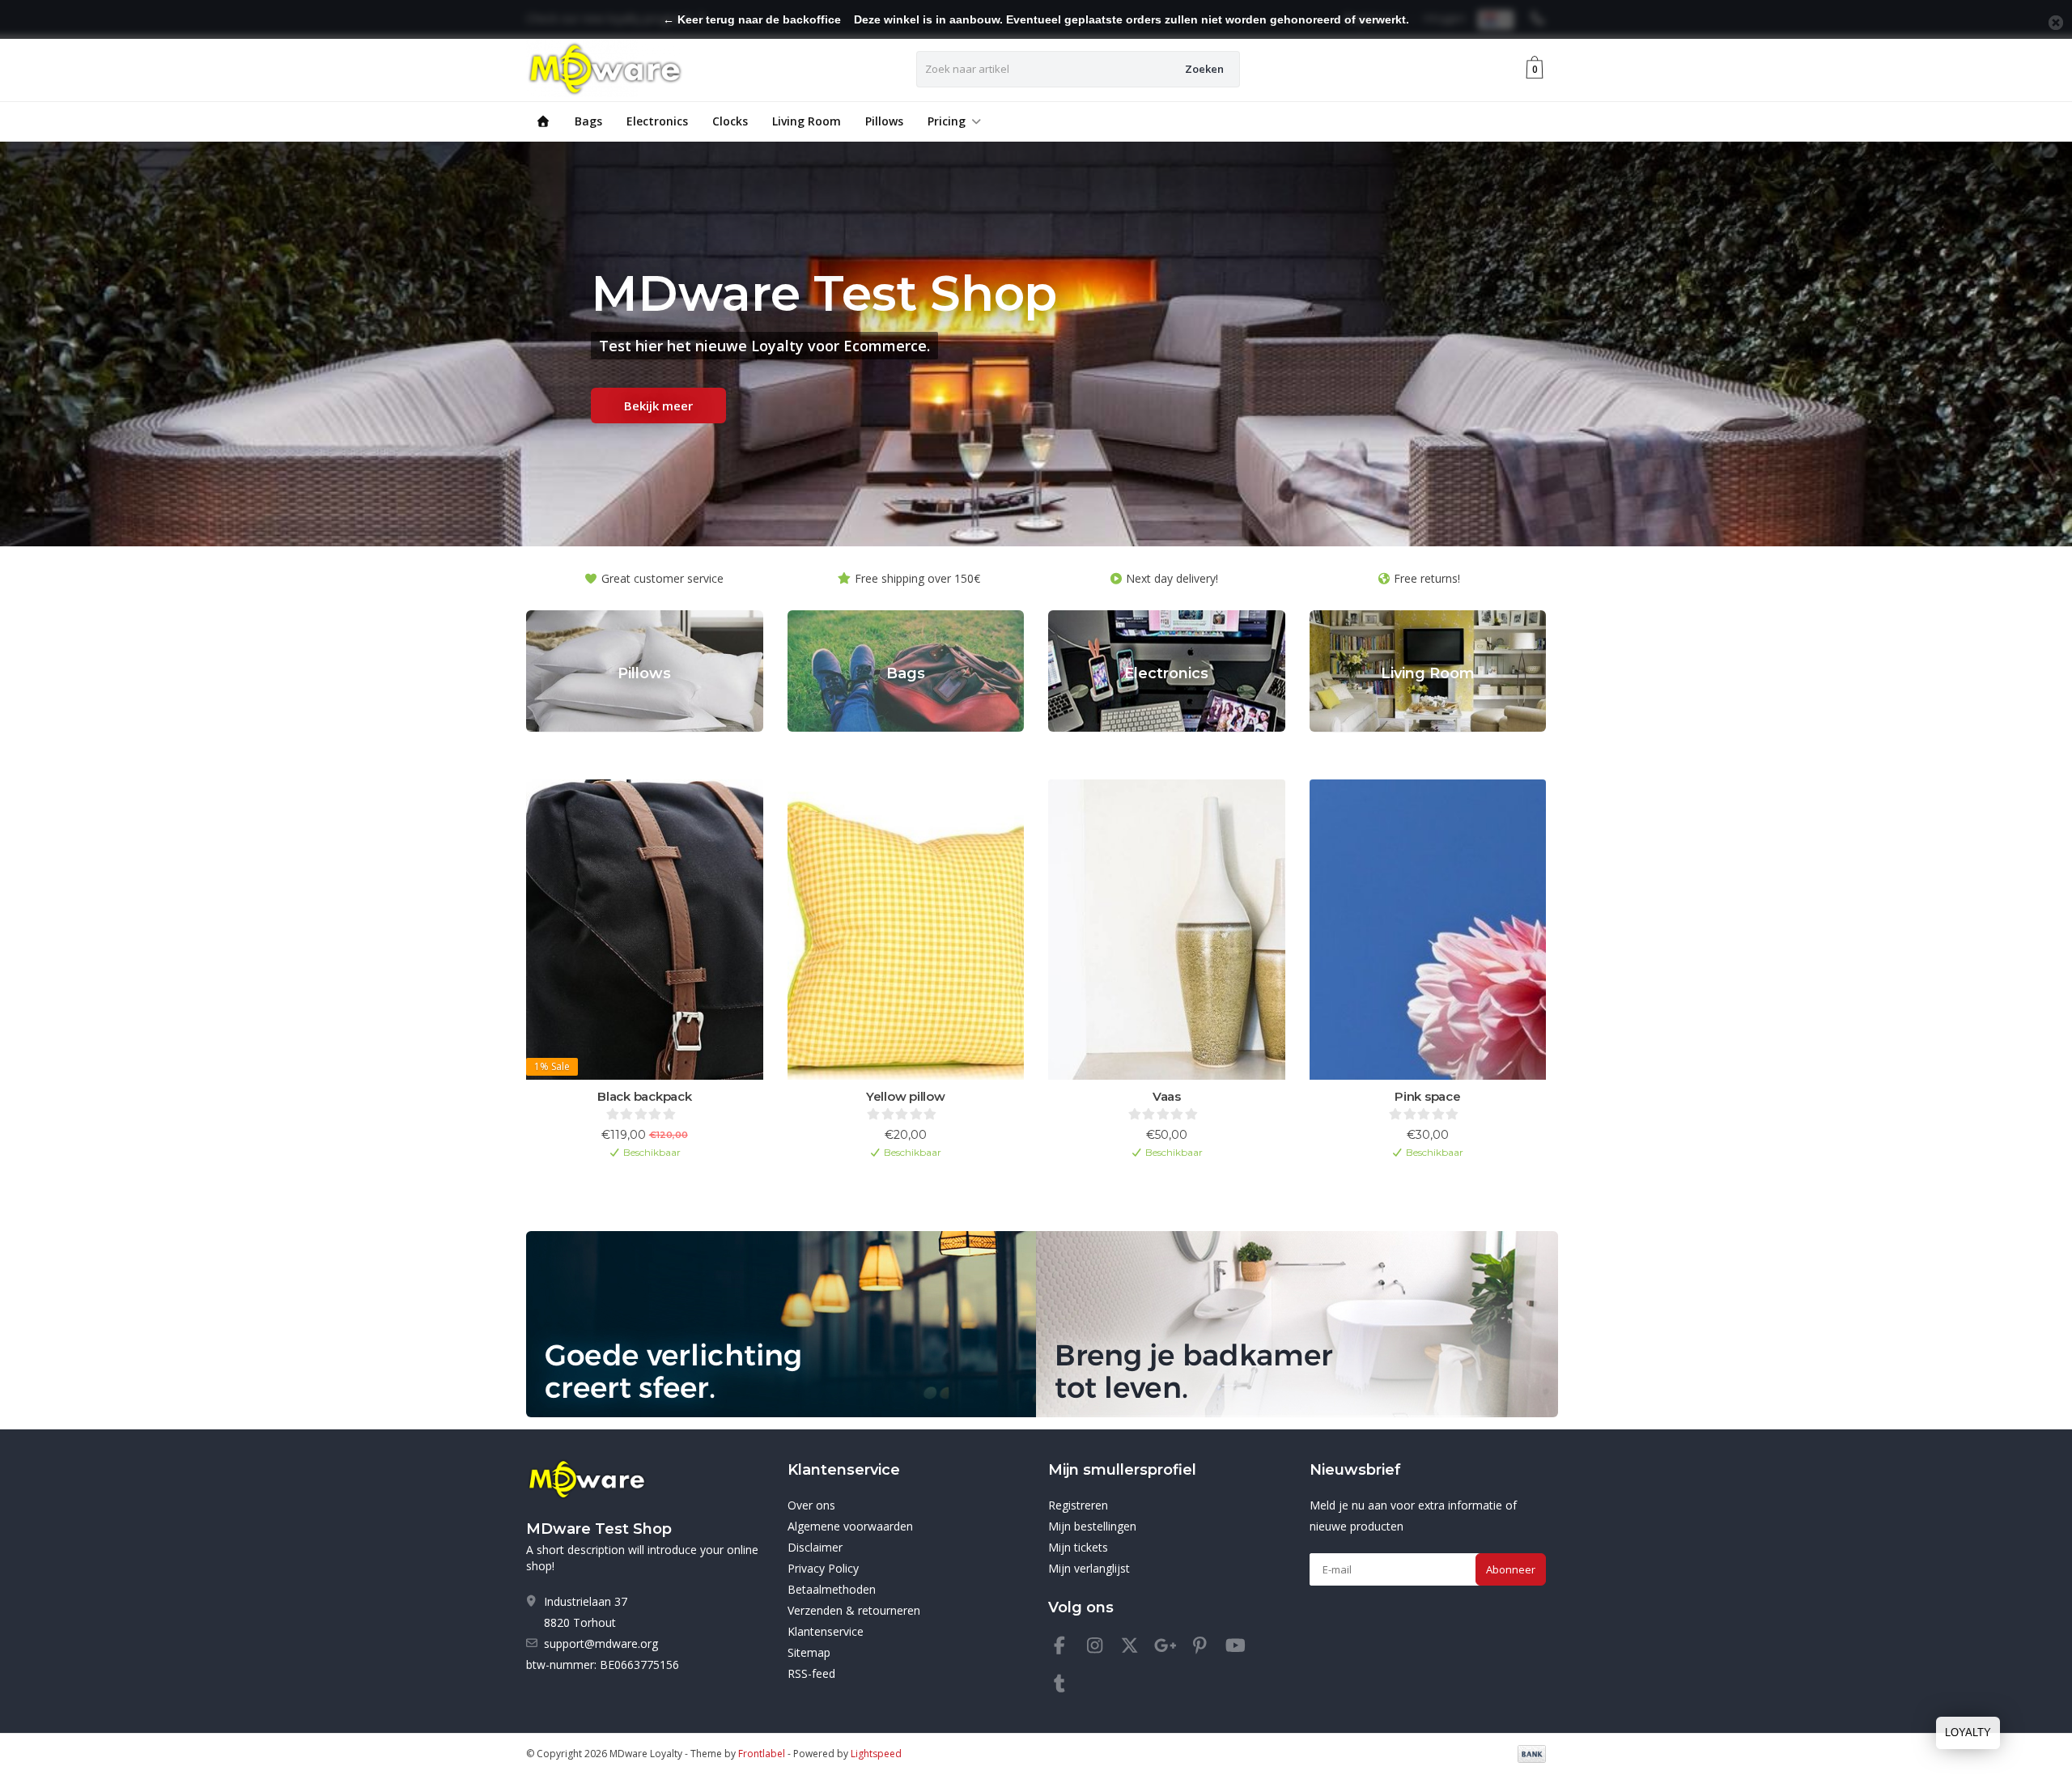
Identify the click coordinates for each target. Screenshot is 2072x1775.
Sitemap (809, 1652)
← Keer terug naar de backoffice (752, 19)
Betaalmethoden (832, 1589)
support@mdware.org (601, 1643)
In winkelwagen (637, 1178)
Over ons (811, 1505)
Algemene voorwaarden (850, 1526)
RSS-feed (811, 1673)
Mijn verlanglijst (1089, 1568)
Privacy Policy (823, 1568)
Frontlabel (762, 1754)
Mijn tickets (1078, 1547)
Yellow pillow (906, 1096)
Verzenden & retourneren (854, 1610)
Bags (588, 121)
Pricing (947, 121)
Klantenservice (826, 1631)
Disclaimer (815, 1547)
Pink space (1428, 1096)
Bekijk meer (658, 406)
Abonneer (1511, 1569)
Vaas (1167, 1096)
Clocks (730, 121)
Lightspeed (876, 1754)
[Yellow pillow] (906, 930)
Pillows (884, 121)
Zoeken (1204, 69)
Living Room (807, 121)
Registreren (1078, 1505)
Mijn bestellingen (1092, 1526)
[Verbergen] (2056, 23)
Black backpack (645, 1096)
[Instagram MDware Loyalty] (1102, 1648)
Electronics (657, 121)
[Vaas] (1167, 930)
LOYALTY (1968, 1733)
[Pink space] (1428, 930)
